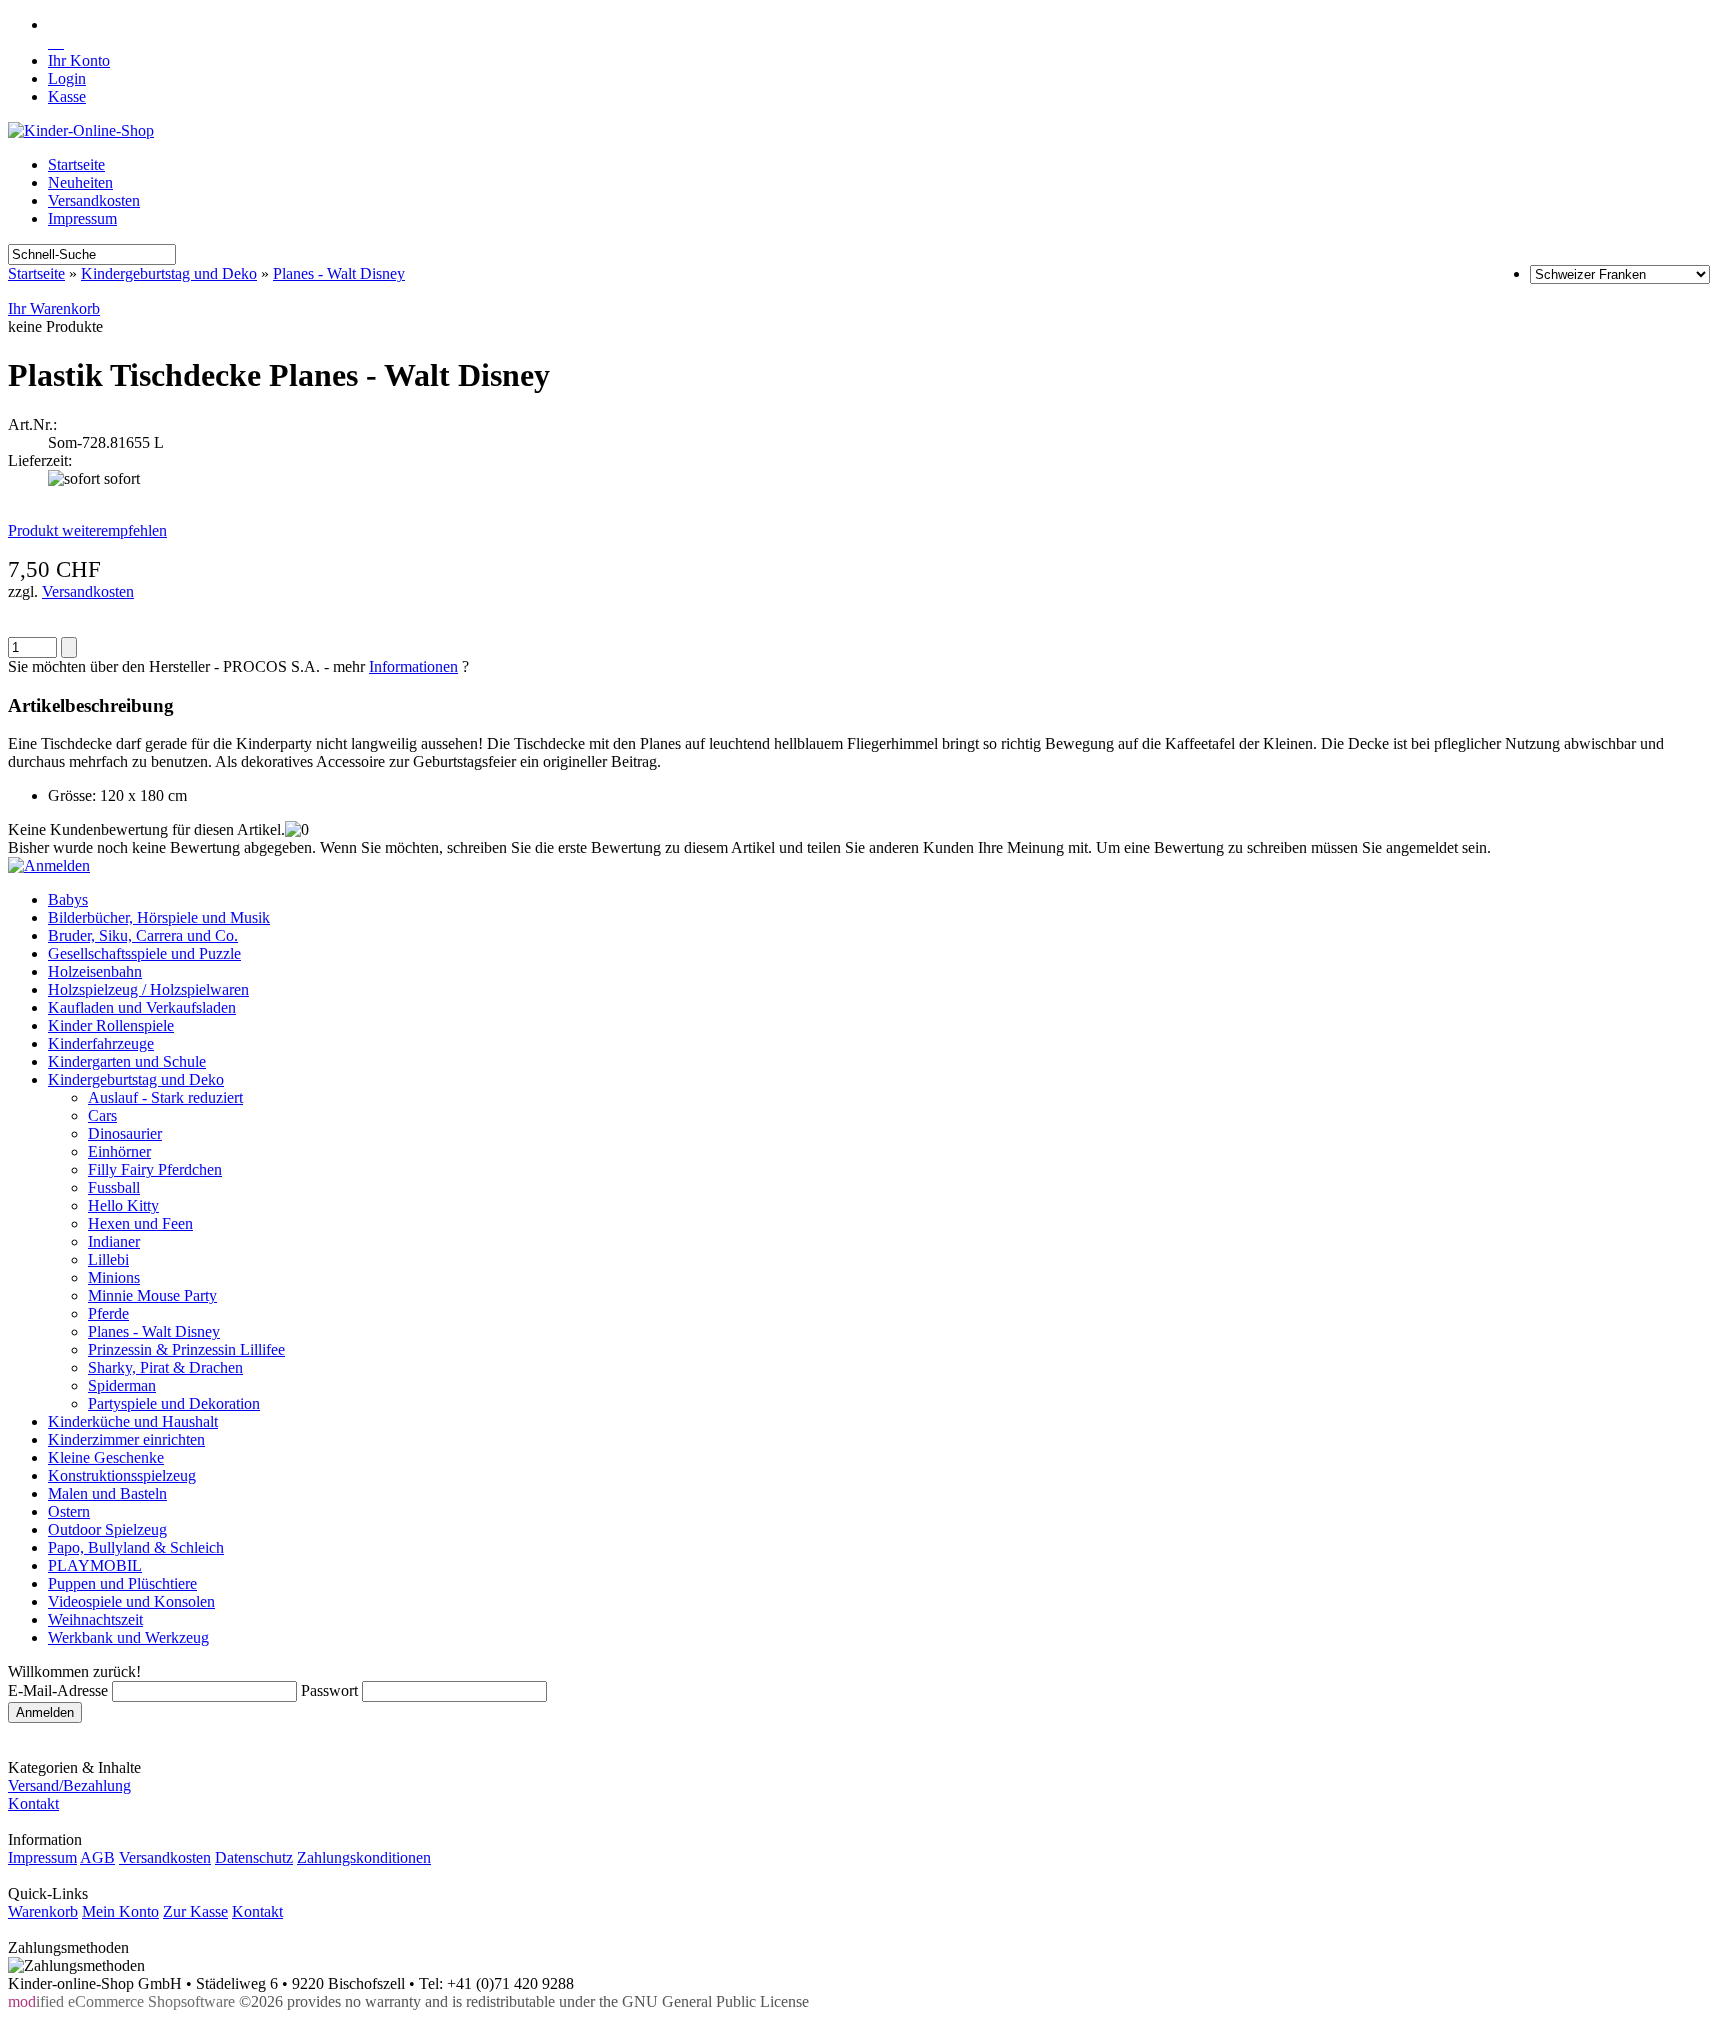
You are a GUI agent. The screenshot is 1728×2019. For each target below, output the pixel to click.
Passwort (329, 1690)
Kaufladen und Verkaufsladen (142, 1007)
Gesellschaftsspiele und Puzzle (144, 953)
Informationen (413, 666)
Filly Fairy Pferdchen (155, 1169)
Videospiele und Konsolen (131, 1601)
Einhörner (119, 1151)
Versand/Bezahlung (69, 1785)
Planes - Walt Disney (339, 273)
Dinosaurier (125, 1133)
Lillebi (108, 1259)
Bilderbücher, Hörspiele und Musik (159, 917)
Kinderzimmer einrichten (126, 1439)
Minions (114, 1277)
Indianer (114, 1241)
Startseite (76, 164)
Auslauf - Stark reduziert (165, 1097)
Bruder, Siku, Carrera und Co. (143, 935)
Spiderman (122, 1385)
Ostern (69, 1511)
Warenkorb (43, 1911)
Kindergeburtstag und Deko (169, 273)
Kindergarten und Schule (127, 1061)
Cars (102, 1115)
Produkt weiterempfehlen (87, 530)
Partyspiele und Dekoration (174, 1403)
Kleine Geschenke (106, 1457)
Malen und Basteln (107, 1493)
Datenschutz (254, 1857)
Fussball (114, 1187)
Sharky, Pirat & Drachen (165, 1367)
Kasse (67, 96)
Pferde (108, 1313)
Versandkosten (94, 200)
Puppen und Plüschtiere (122, 1583)
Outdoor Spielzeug (107, 1529)
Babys (68, 899)
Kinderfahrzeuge (101, 1043)
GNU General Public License (715, 2001)
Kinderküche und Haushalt (133, 1421)
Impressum (82, 218)
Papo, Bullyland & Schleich (136, 1547)
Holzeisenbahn (95, 971)
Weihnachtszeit (95, 1619)
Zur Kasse (195, 1911)
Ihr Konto (79, 60)
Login (67, 78)
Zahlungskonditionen (364, 1857)
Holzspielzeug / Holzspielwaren (148, 989)
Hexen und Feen (140, 1223)
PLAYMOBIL (95, 1565)
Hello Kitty (123, 1205)
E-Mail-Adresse (58, 1690)
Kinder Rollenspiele (111, 1025)
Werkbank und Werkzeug (128, 1637)
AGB (97, 1857)
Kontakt (33, 1803)
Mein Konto (120, 1911)
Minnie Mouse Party (152, 1295)
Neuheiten (80, 182)
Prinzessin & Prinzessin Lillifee (186, 1349)
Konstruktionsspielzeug (122, 1475)
